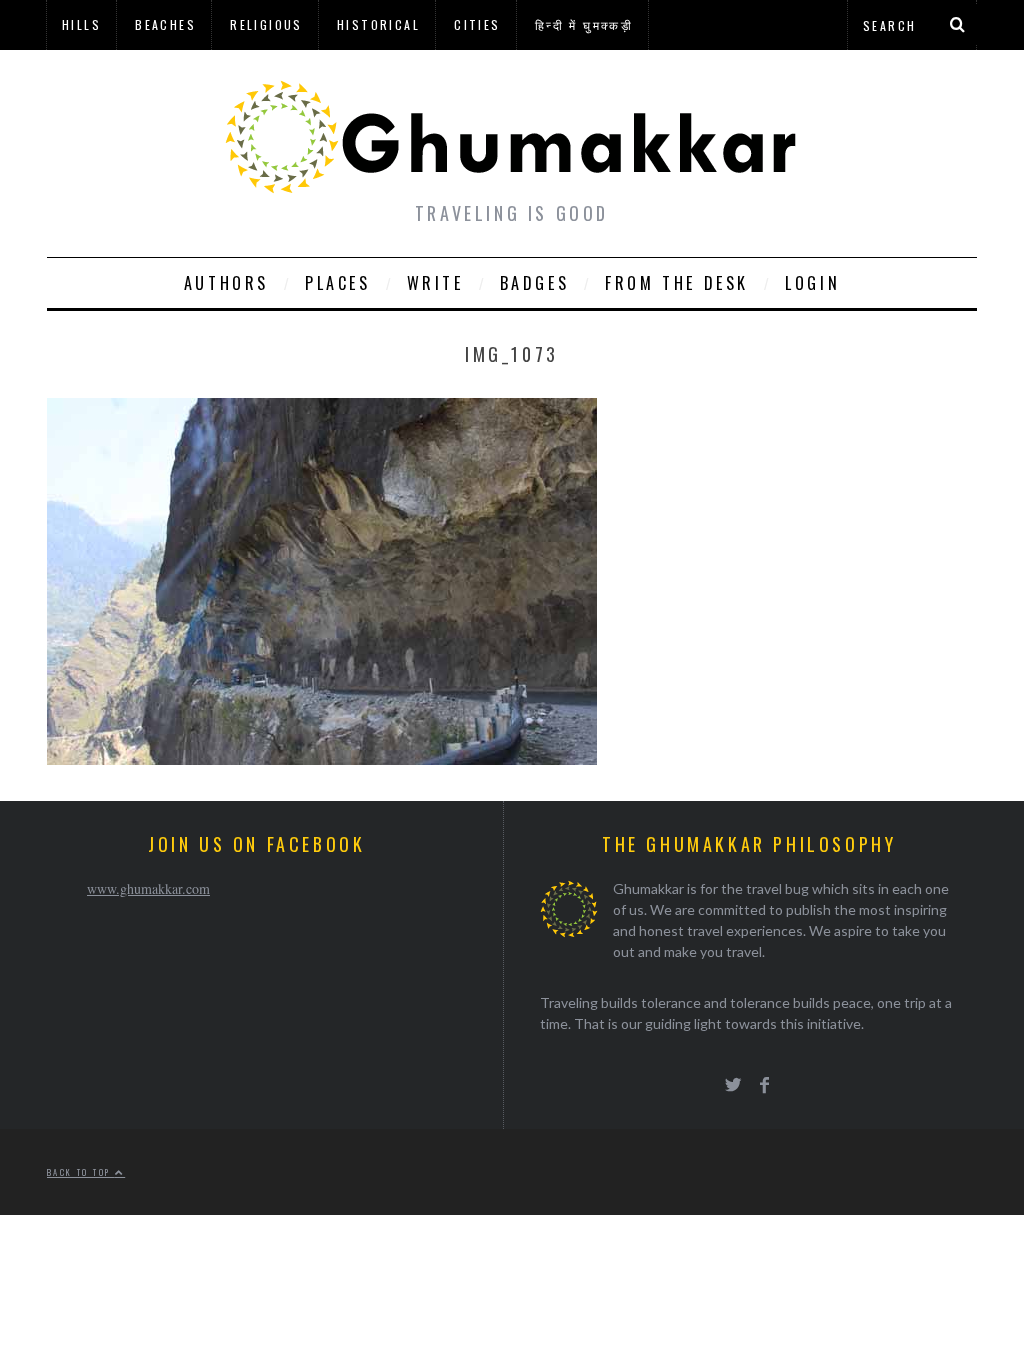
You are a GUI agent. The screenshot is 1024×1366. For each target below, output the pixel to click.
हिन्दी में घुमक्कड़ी (584, 24)
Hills (81, 24)
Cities (477, 24)
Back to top (81, 1172)
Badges (535, 283)
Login (812, 283)
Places (338, 283)
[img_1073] (322, 758)
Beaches (165, 24)
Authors (226, 283)
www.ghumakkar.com (148, 888)
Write (435, 283)
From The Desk (677, 283)
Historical (378, 24)
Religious (266, 24)
